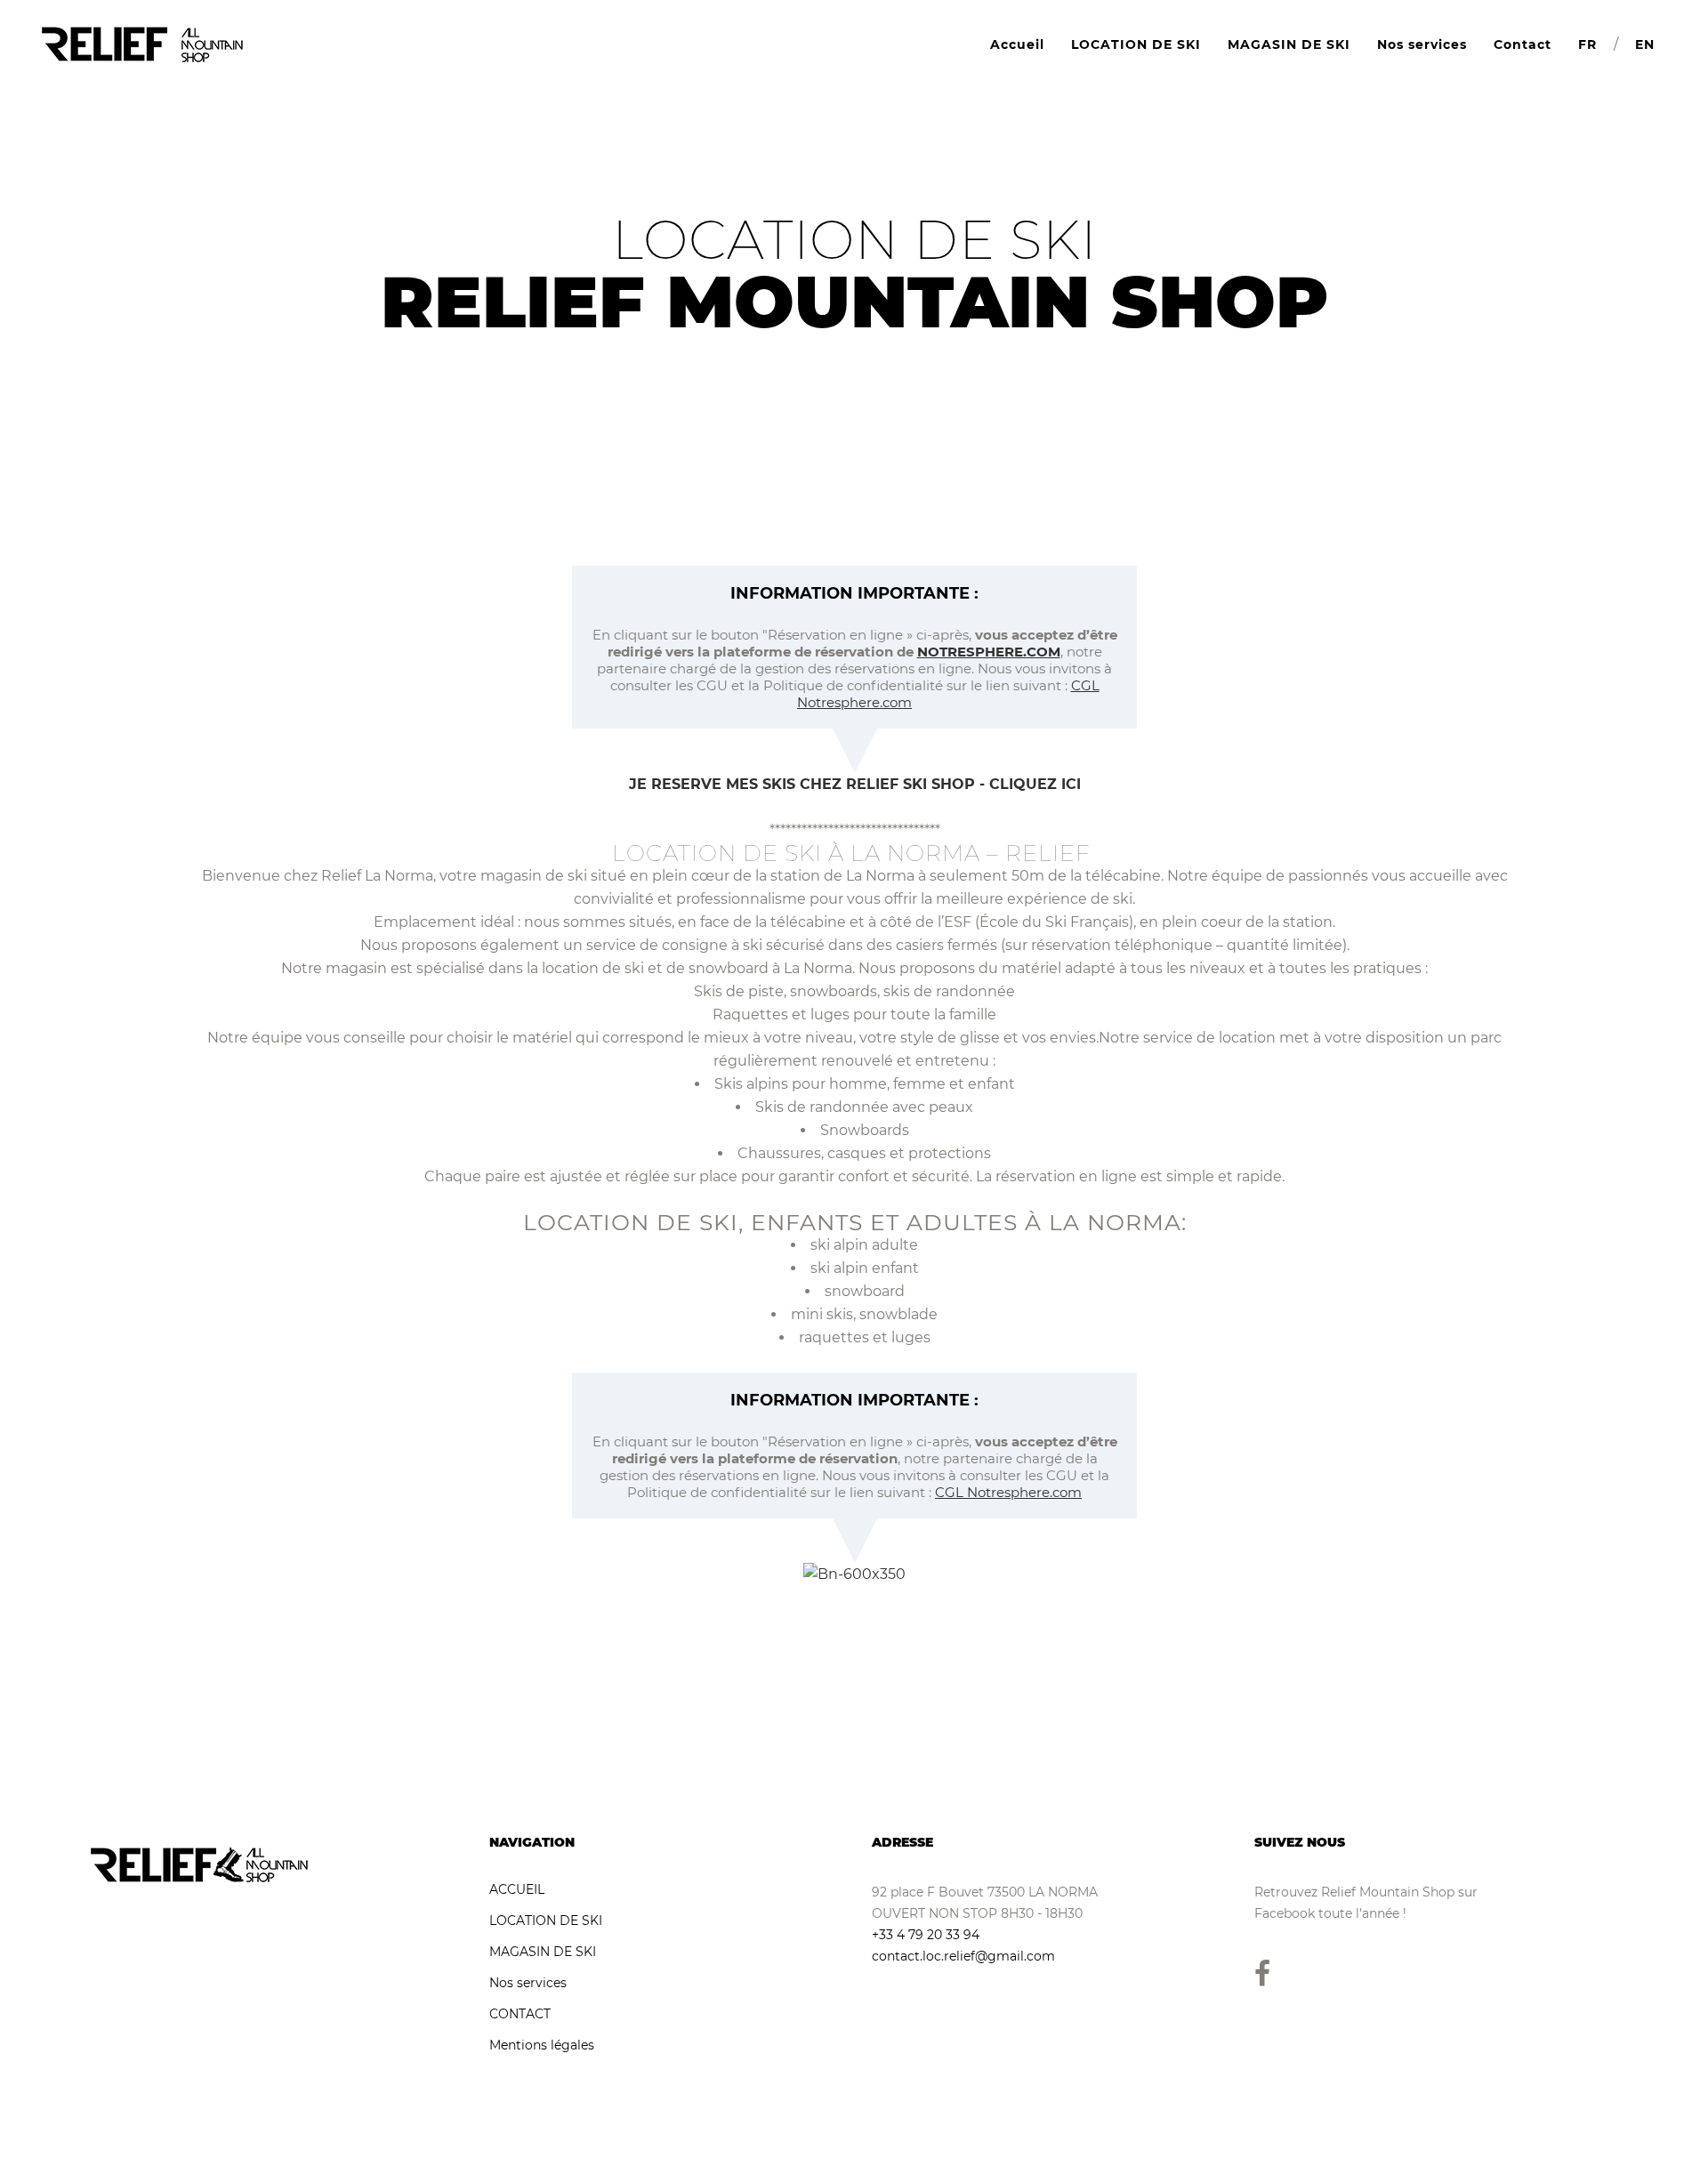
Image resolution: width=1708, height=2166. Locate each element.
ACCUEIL (517, 1889)
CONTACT (520, 2014)
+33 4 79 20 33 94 (926, 1935)
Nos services (528, 1983)
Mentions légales (542, 2045)
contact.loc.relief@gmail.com (963, 1956)
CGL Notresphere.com (1008, 1492)
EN (1645, 44)
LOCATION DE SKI (546, 1920)
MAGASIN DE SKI (543, 1952)
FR (1587, 44)
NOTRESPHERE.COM (989, 652)
